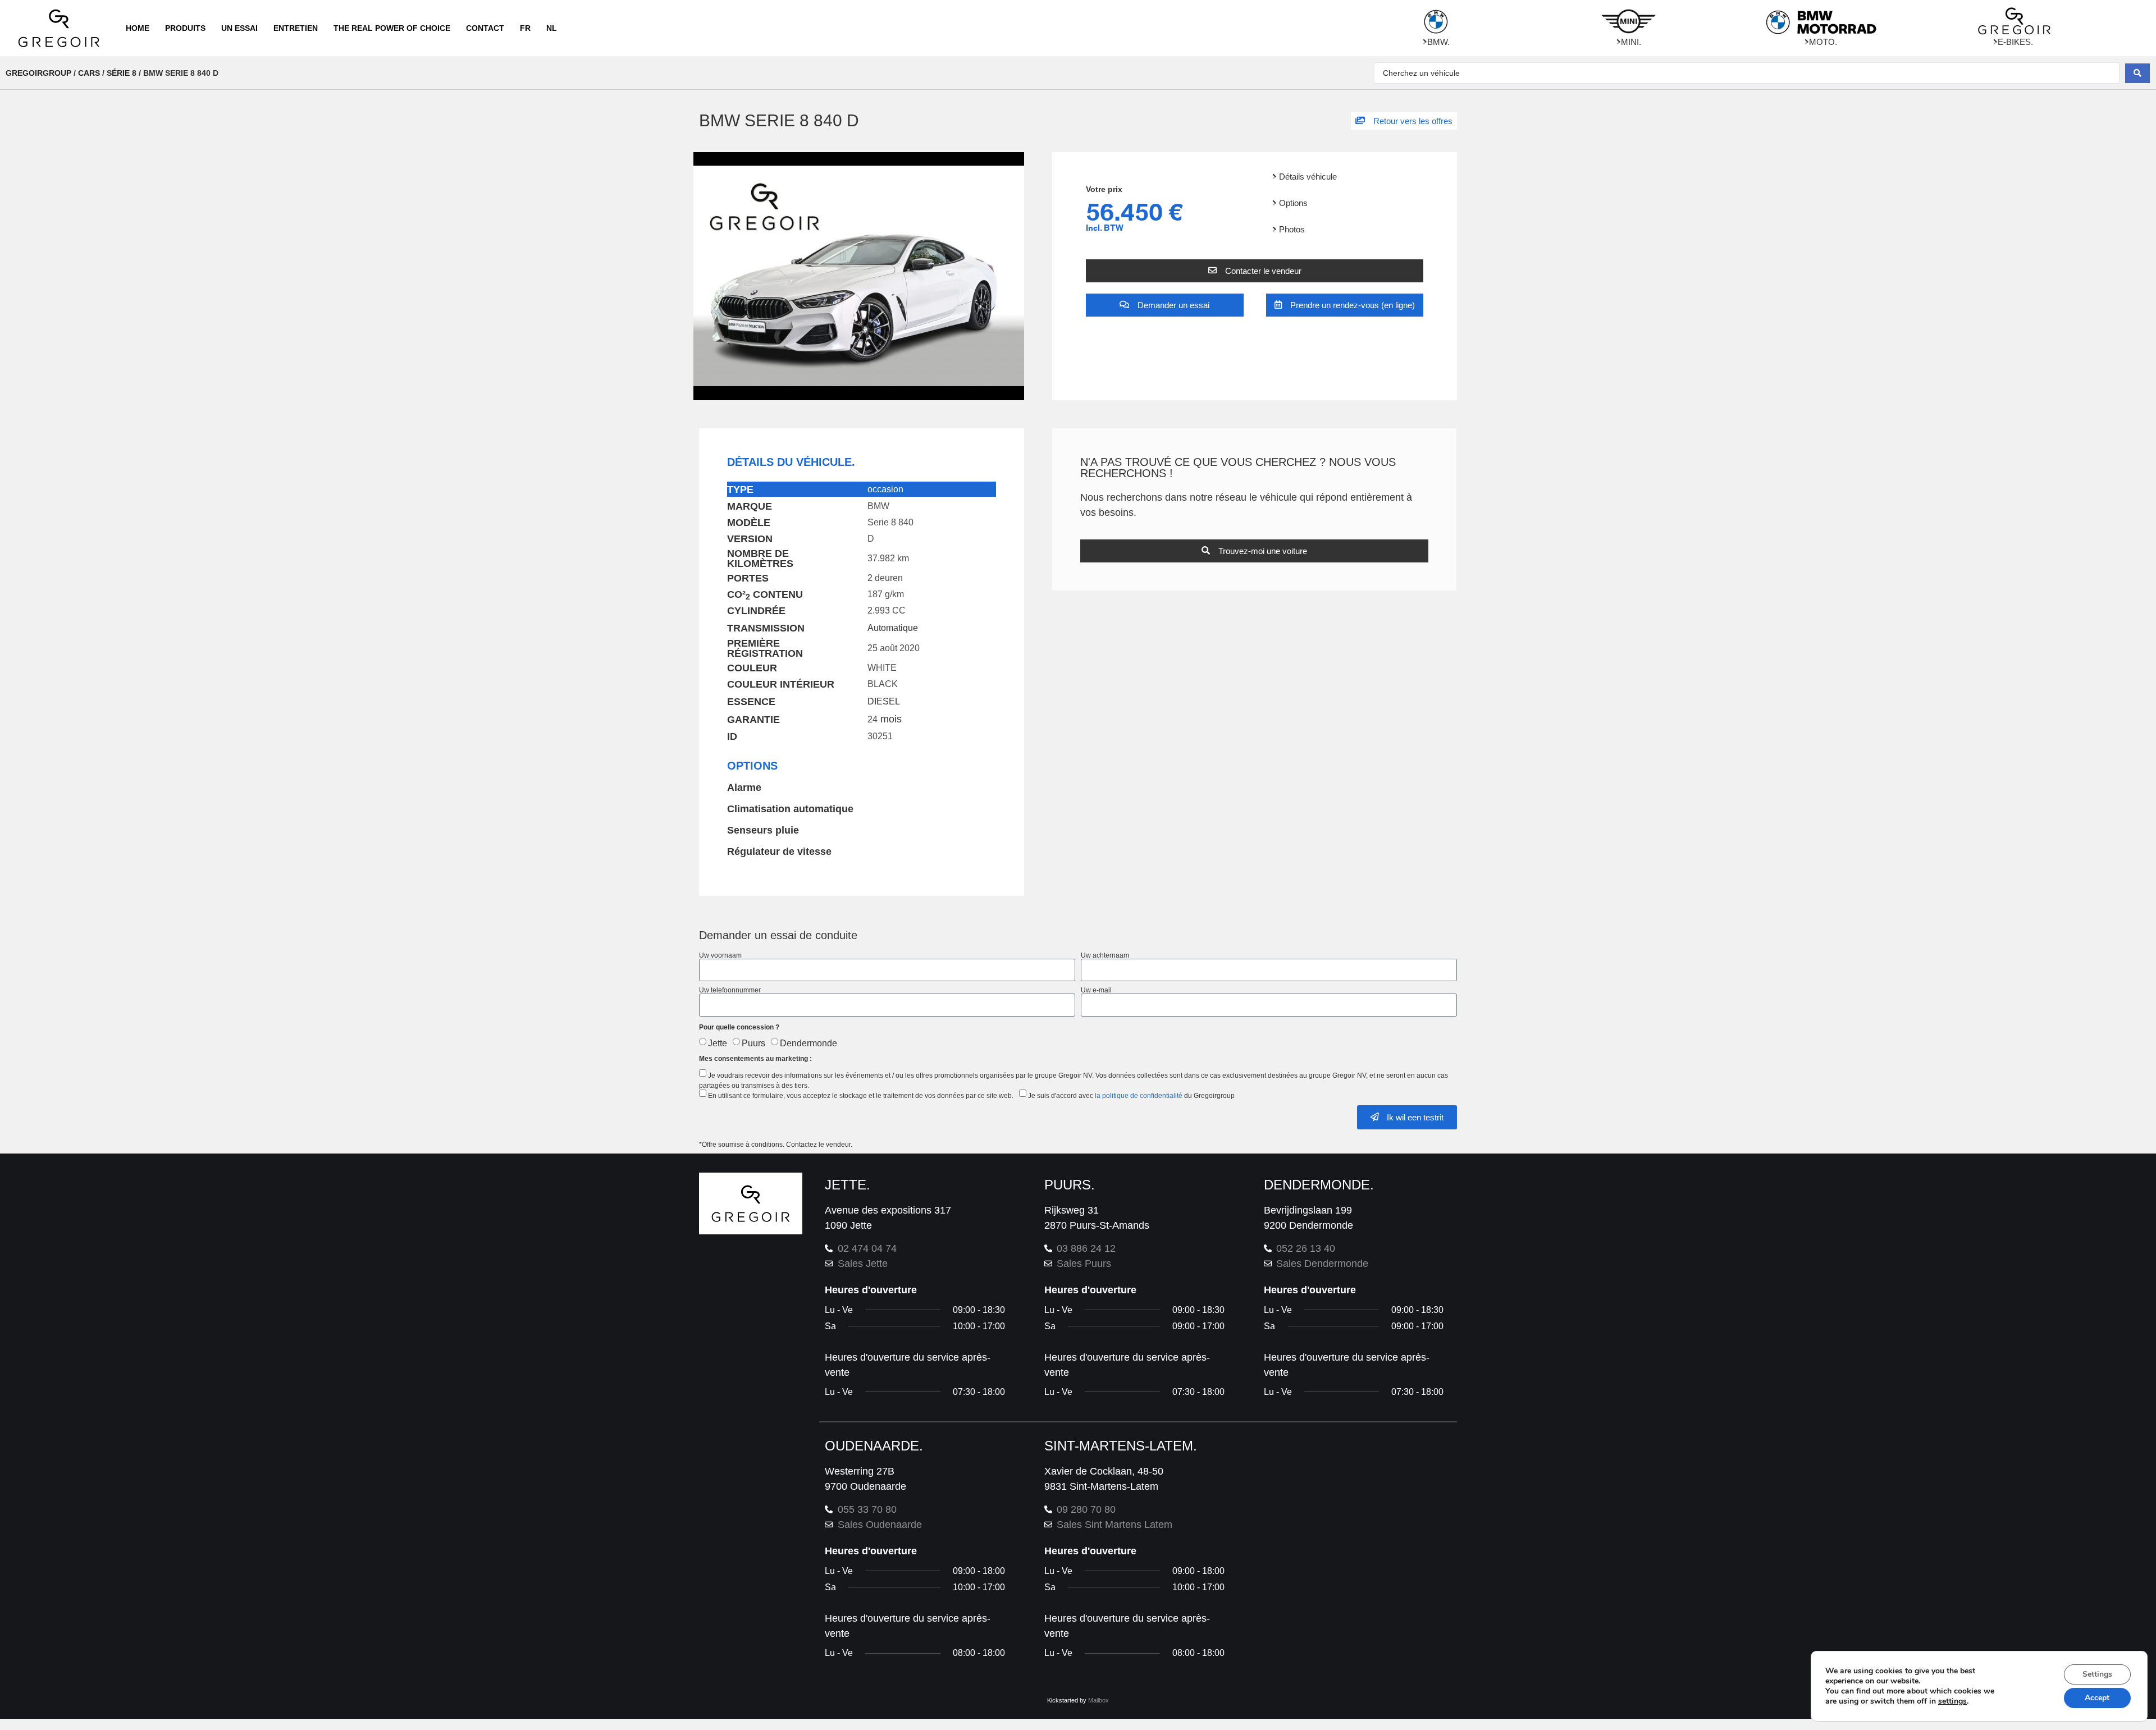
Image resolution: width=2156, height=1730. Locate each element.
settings (1952, 1701)
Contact (485, 28)
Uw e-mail (1096, 990)
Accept (2097, 1698)
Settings (2097, 1674)
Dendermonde (808, 1043)
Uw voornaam (720, 955)
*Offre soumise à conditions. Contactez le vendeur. (776, 1145)
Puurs (753, 1043)
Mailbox (1098, 1700)
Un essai (239, 28)
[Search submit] (2137, 73)
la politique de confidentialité (1139, 1096)
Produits (185, 28)
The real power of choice (392, 28)
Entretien (296, 28)
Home (138, 28)
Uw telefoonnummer (730, 990)
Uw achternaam (1105, 955)
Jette (718, 1043)
